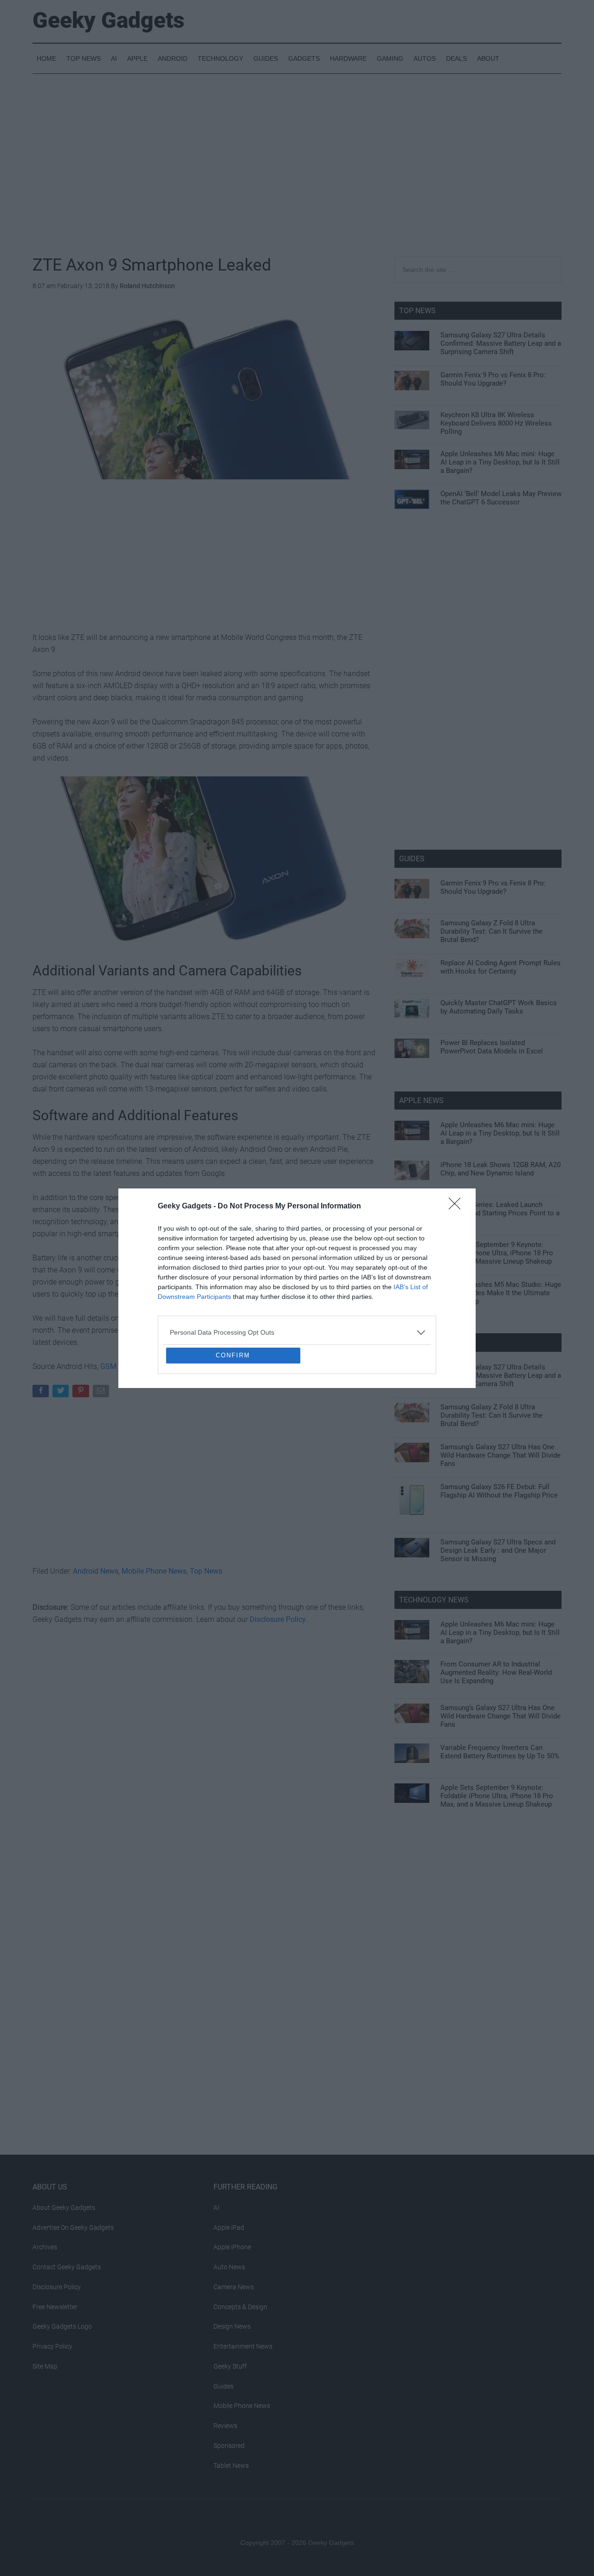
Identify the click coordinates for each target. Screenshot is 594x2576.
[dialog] (297, 1288)
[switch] (412, 1286)
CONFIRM (233, 1423)
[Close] (458, 1139)
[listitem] (297, 1265)
